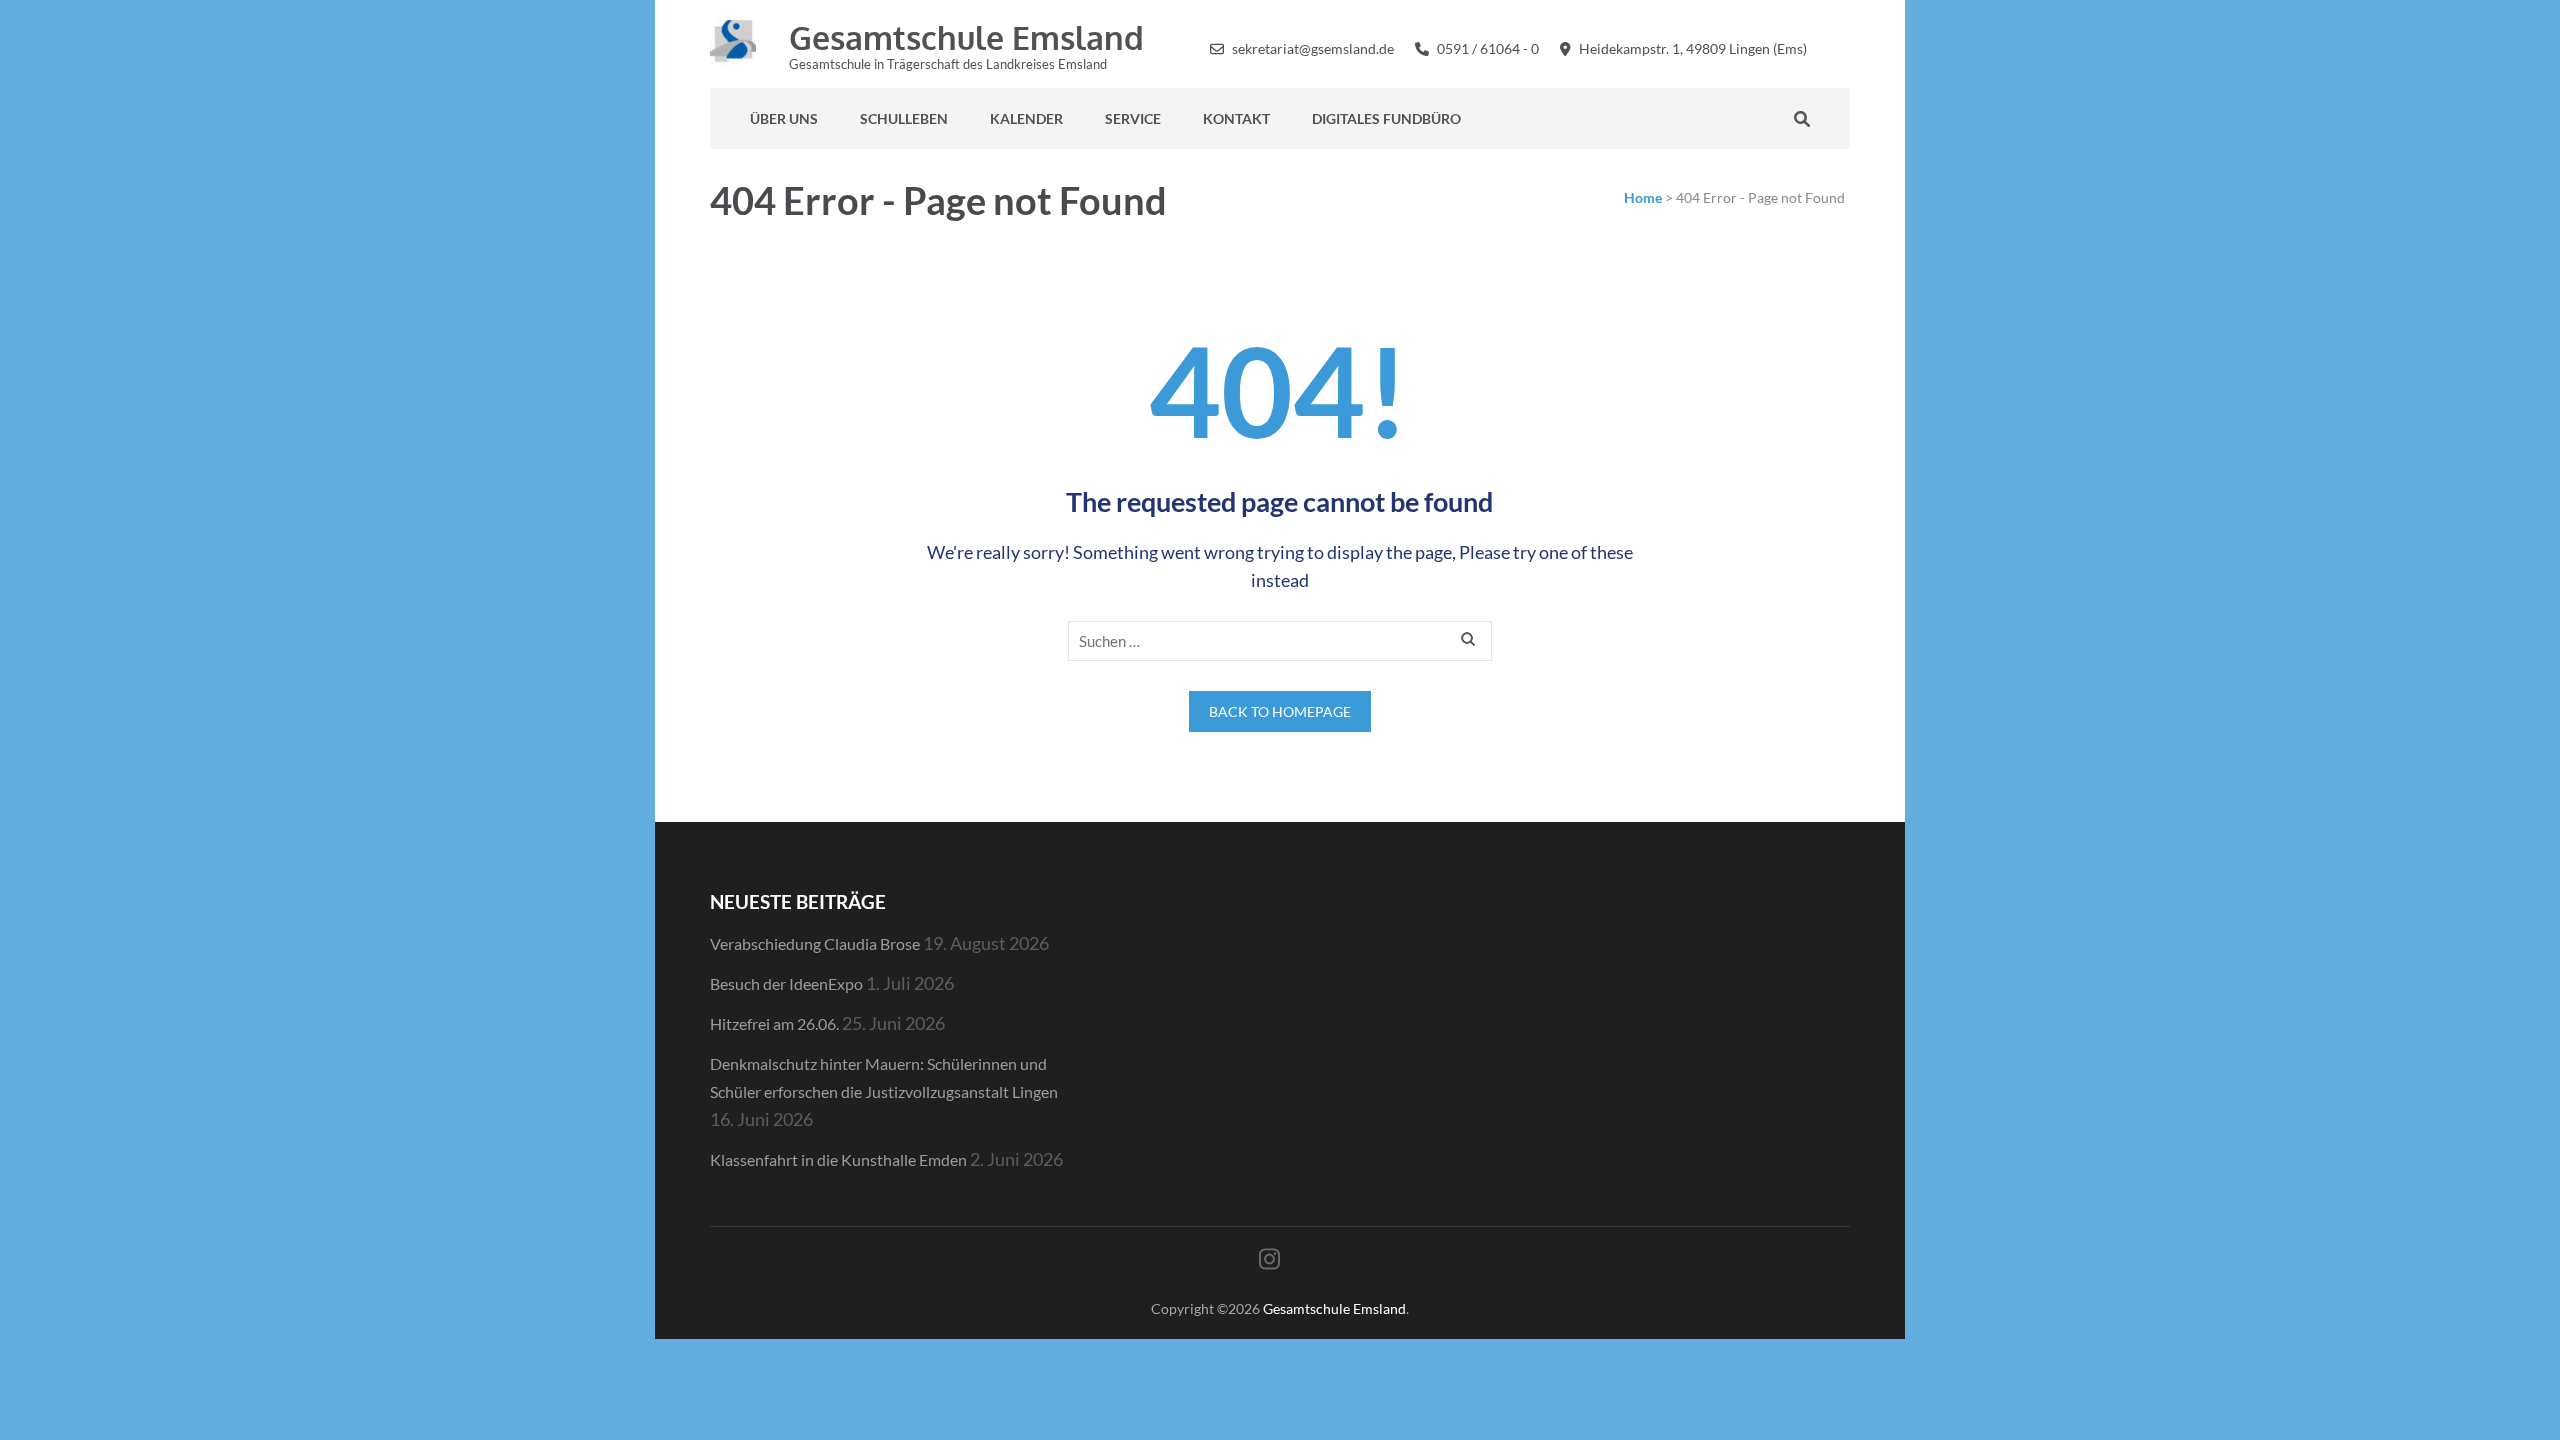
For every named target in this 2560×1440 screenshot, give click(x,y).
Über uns (784, 118)
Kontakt (1236, 118)
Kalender (1026, 118)
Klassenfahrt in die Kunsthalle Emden (838, 1159)
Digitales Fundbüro (1386, 118)
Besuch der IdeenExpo (786, 983)
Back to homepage (1280, 711)
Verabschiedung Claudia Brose (815, 943)
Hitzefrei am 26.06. (774, 1023)
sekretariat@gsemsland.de (1313, 48)
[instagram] (1844, 47)
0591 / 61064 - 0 (1488, 48)
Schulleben (904, 118)
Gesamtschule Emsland (966, 37)
